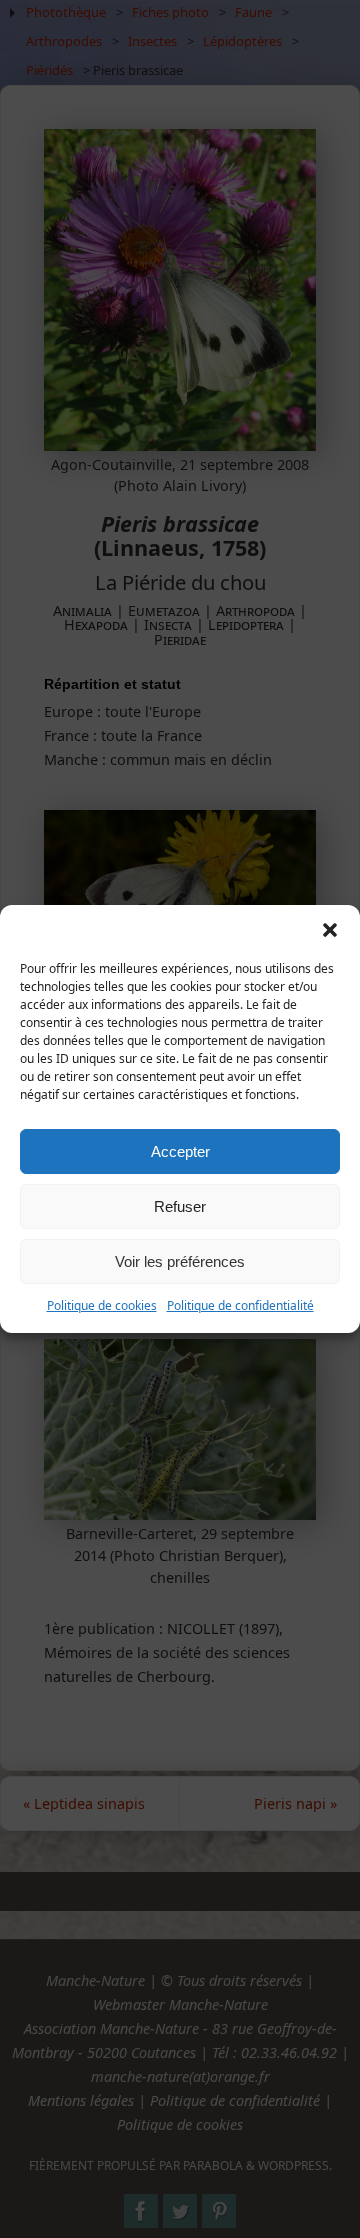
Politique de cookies (102, 1305)
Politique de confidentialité (240, 1305)
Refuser (180, 1206)
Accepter (180, 1151)
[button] (330, 930)
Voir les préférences (180, 1261)
